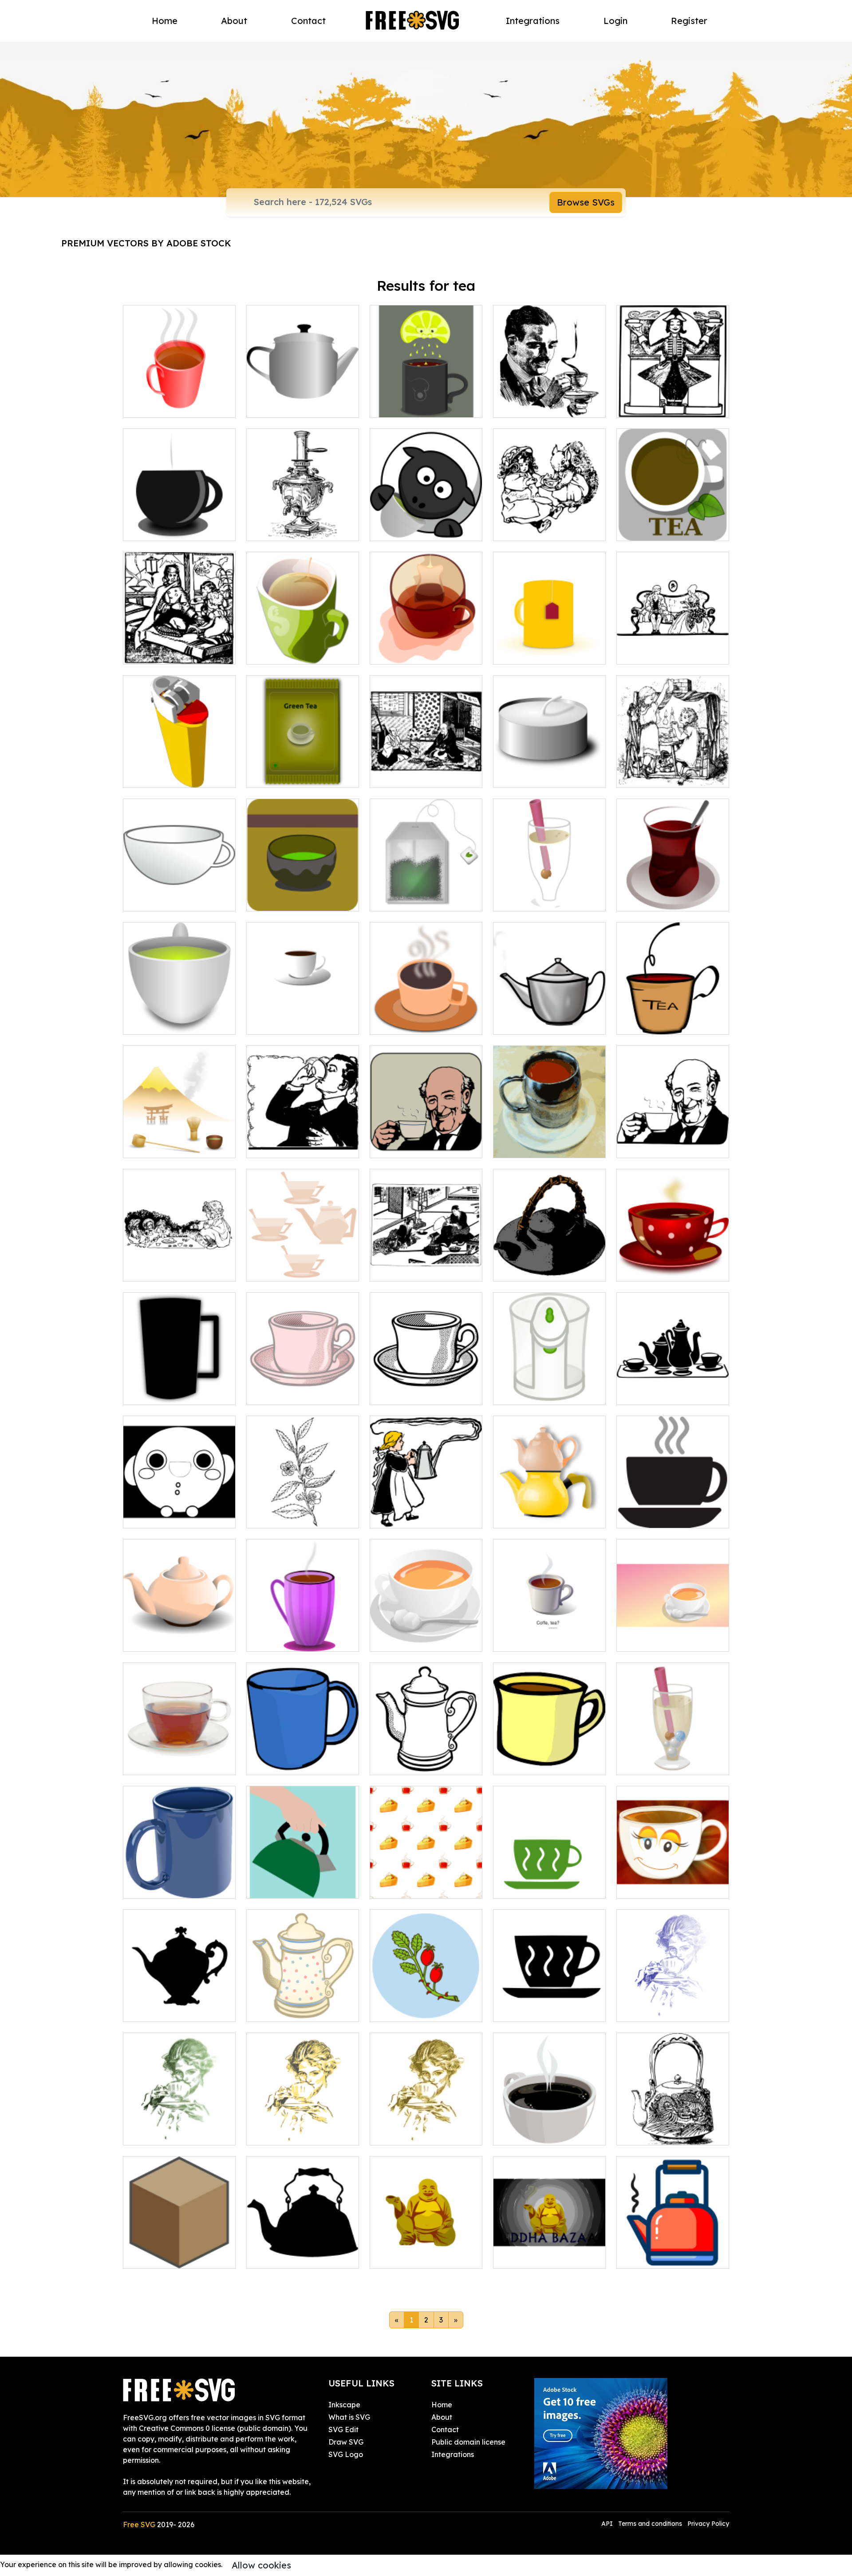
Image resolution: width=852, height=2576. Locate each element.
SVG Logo (346, 2454)
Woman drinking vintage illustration (426, 2128)
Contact (308, 21)
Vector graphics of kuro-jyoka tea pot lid (549, 1264)
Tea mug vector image (172, 529)
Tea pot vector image (293, 405)
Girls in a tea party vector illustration (673, 770)
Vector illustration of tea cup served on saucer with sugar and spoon (426, 1629)
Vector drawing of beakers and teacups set (673, 1387)
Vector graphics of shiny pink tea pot (179, 1634)
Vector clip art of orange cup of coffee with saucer (426, 1017)
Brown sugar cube (164, 2256)
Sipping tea (646, 2010)
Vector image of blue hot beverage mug (303, 1757)
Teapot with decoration (666, 2133)
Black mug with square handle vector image (179, 1387)
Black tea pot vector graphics (303, 1017)
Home (165, 21)
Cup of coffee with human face (673, 1881)
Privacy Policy (708, 2524)
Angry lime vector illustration (426, 400)
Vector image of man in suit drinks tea (303, 1140)
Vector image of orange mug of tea (549, 647)
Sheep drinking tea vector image (426, 523)
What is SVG (349, 2417)
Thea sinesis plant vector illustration (303, 1511)
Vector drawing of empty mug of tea (179, 894)
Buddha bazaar (530, 2256)
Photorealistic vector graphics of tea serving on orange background (673, 1629)
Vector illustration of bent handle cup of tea (673, 1017)
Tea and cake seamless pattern (426, 1881)
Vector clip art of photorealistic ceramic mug (179, 1876)
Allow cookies (261, 2565)
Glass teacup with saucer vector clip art (179, 1757)
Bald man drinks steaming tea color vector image (426, 1140)
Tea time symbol (654, 2256)
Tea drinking (154, 2133)
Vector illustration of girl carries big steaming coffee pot (426, 1505)
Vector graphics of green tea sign (303, 894)
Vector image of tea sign (669, 529)
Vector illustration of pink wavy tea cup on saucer (303, 1387)
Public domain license (468, 2442)
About (234, 21)
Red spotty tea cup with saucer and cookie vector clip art (673, 1258)
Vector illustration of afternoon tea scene (673, 647)
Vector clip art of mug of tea (426, 647)
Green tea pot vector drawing (179, 1017)
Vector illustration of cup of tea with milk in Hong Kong (550, 1140)
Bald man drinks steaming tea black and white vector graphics (673, 1135)
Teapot (268, 2010)
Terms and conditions (650, 2524)
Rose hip (394, 2010)
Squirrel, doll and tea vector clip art (550, 523)
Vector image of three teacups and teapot (303, 1264)
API (608, 2524)
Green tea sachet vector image (303, 770)
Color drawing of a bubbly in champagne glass (673, 1757)
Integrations (533, 21)
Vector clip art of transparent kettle (549, 1387)
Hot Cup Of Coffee (535, 2133)
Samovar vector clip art (297, 529)
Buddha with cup (409, 2256)
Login (615, 21)
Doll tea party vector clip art (179, 1264)
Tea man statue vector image (673, 400)
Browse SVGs (586, 202)
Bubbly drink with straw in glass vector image (550, 894)
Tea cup (517, 1886)
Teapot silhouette (286, 2256)
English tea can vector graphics (179, 1511)
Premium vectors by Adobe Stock (146, 243)
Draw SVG (346, 2442)
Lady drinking (280, 2133)
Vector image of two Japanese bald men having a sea (426, 765)
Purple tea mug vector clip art (303, 1634)
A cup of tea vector (166, 405)
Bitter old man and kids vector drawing (179, 647)
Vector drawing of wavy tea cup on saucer (426, 1387)
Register (689, 21)
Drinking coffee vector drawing (549, 400)
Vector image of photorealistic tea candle (550, 770)
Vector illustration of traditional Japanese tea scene (426, 1258)
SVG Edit (343, 2430)
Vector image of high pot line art (426, 1757)
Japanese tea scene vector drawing (179, 1140)
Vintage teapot (159, 2010)
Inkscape (344, 2405)
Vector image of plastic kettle (179, 770)
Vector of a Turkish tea (665, 899)
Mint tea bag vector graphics (426, 894)
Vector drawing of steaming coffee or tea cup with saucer (673, 1505)
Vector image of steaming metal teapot (550, 1017)
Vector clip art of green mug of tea (303, 647)
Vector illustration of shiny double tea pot (549, 1511)
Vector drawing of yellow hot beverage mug (549, 1757)
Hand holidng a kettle (294, 1886)
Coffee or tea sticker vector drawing (549, 1634)
